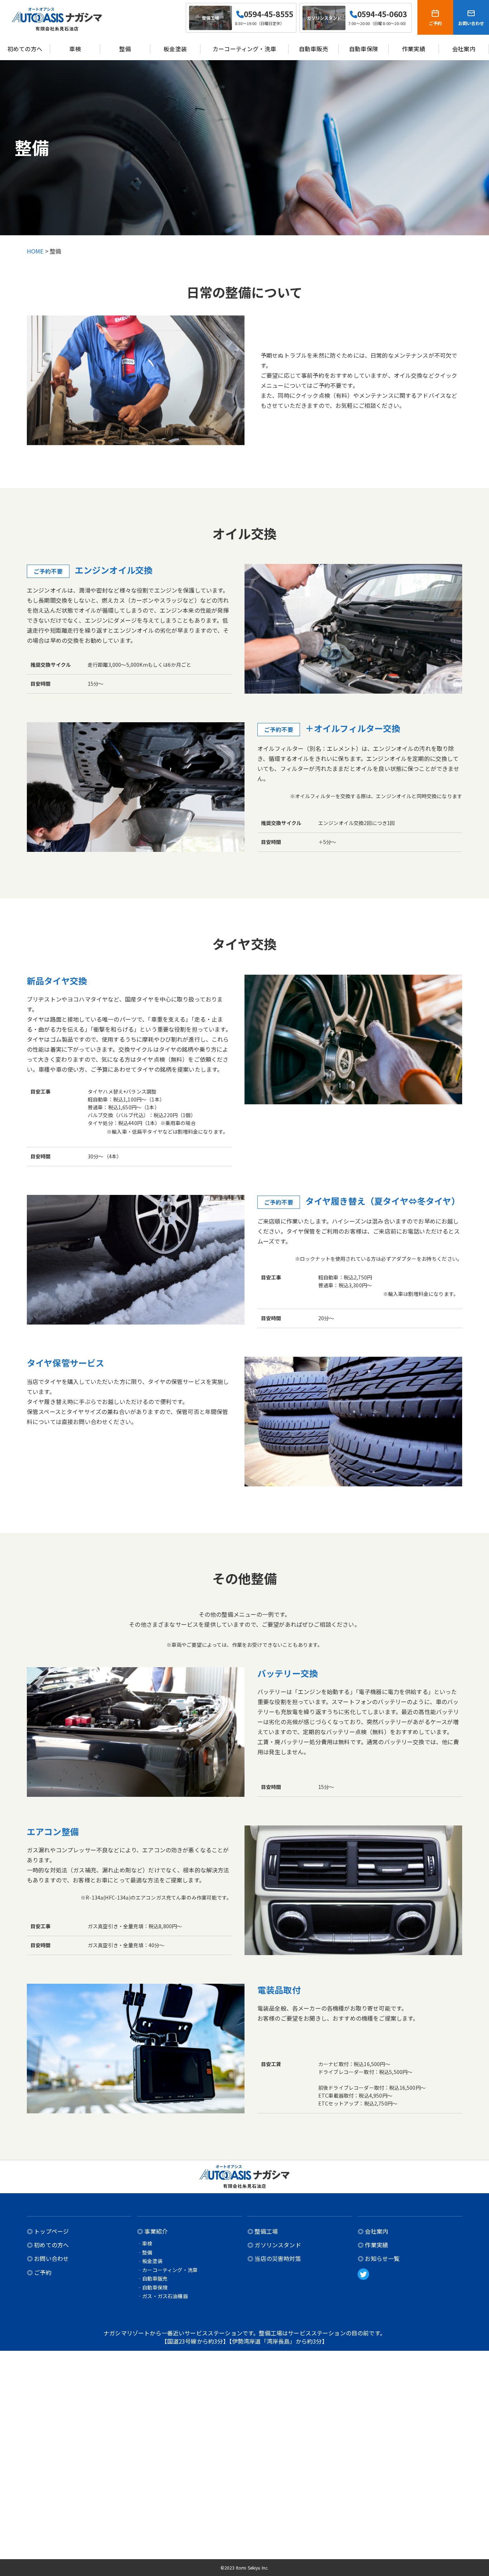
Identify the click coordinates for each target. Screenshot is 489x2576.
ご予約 (435, 23)
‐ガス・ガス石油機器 (163, 2296)
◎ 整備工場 (263, 2231)
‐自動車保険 (152, 2287)
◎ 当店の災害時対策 (274, 2259)
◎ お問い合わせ (48, 2259)
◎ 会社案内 (373, 2231)
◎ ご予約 (39, 2273)
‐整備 (145, 2252)
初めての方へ (25, 49)
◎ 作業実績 (373, 2245)
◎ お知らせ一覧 (379, 2259)
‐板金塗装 (150, 2261)
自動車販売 (313, 49)
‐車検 (145, 2243)
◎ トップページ (48, 2231)
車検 (75, 49)
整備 (125, 49)
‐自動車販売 (152, 2278)
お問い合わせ (471, 23)
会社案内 (464, 49)
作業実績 (414, 49)
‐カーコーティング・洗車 (167, 2270)
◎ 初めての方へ (48, 2245)
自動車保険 (364, 49)
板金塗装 (175, 49)
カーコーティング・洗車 (244, 49)
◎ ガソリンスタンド (274, 2245)
